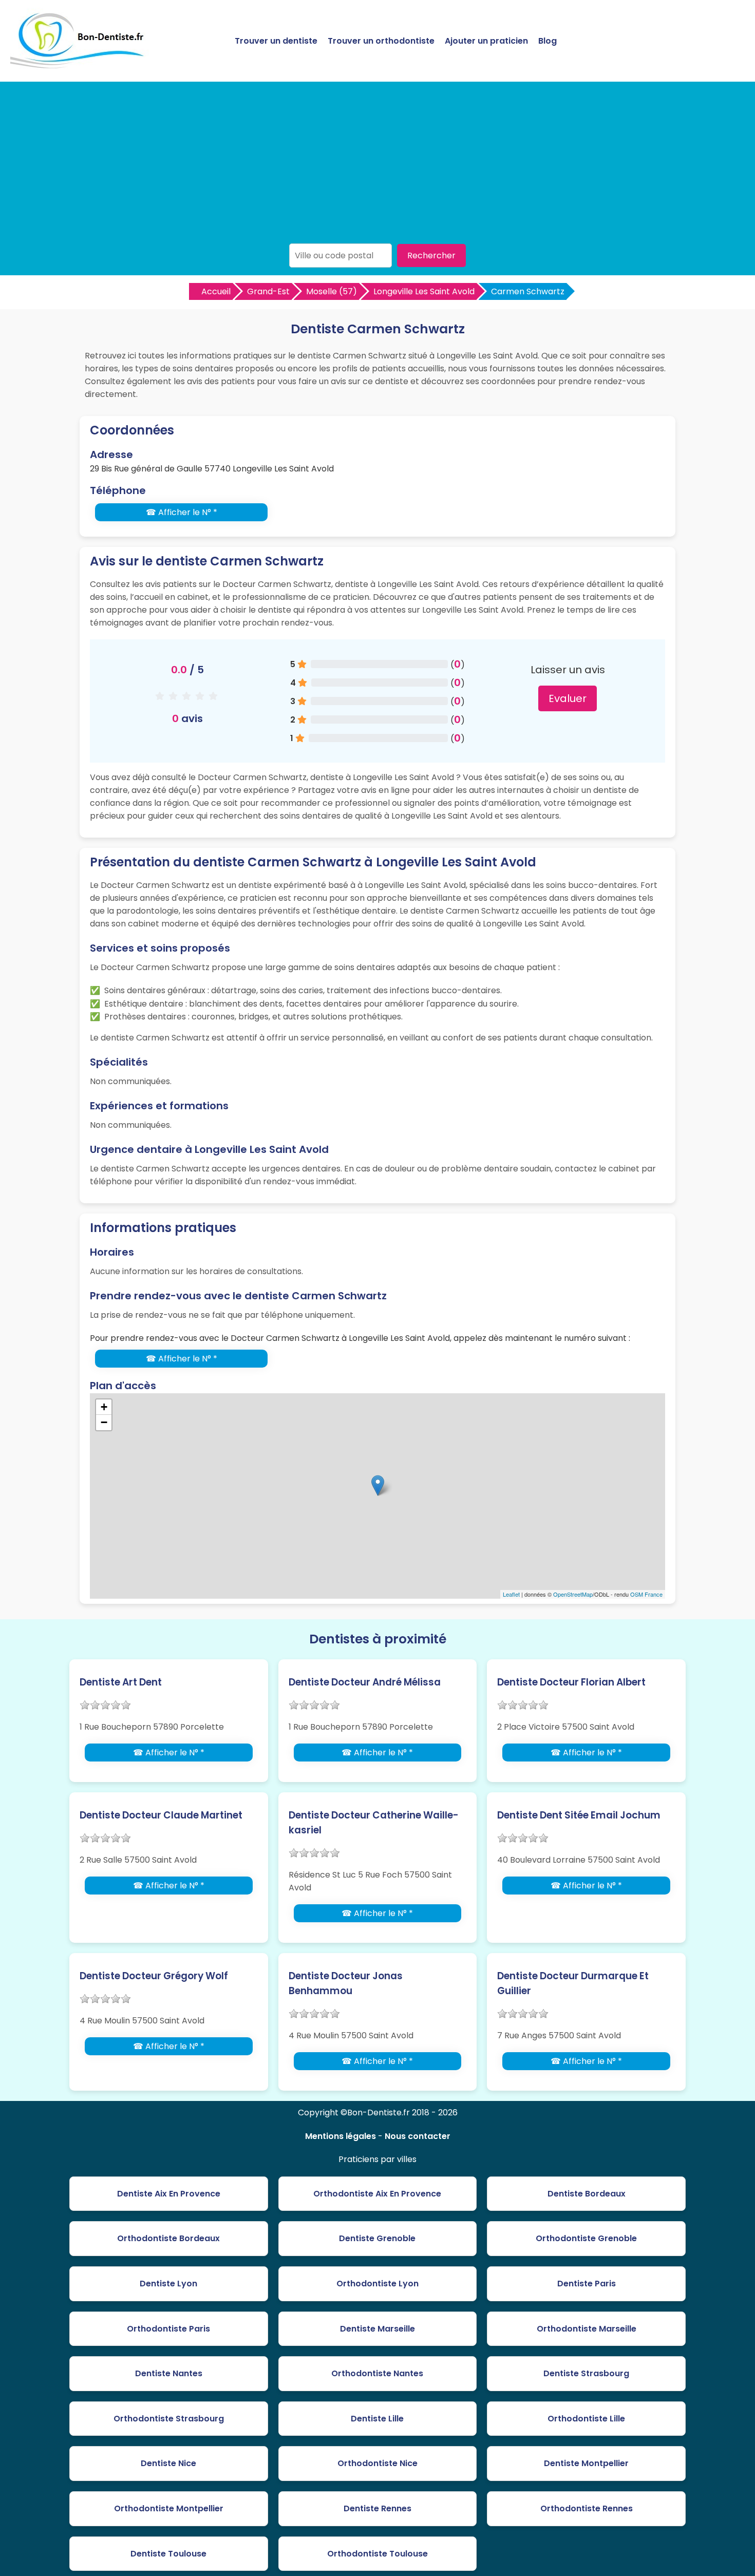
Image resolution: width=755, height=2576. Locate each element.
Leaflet (511, 1594)
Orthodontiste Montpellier (169, 2508)
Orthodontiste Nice (377, 2463)
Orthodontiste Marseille (587, 2329)
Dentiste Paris (587, 2284)
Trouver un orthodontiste (381, 41)
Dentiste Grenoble (377, 2238)
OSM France (646, 1594)
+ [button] (104, 1407)
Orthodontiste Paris (168, 2329)
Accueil (216, 291)
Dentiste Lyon (168, 2284)
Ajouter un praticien (486, 41)
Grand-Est (268, 291)
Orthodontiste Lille (586, 2419)
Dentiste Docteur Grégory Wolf (154, 1976)
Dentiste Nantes (169, 2373)
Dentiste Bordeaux (587, 2194)
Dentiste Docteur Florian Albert (571, 1682)
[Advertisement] (377, 166)
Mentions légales (341, 2136)
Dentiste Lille (377, 2419)
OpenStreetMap (573, 1594)
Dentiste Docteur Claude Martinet (161, 1815)
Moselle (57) (332, 291)
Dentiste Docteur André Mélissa (365, 1682)
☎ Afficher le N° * (182, 512)
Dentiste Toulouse (168, 2554)
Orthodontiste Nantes (377, 2373)
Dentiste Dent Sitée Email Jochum (579, 1815)
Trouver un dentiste (276, 41)
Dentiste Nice (168, 2463)
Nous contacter (418, 2136)
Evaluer (568, 698)
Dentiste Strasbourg (586, 2373)
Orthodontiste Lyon (377, 2284)
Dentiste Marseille (377, 2329)
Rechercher (431, 255)
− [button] (104, 1422)
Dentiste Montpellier (586, 2463)
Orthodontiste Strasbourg (169, 2419)
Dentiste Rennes (377, 2508)
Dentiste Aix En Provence (169, 2194)
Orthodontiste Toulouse (377, 2554)
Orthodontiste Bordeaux (168, 2238)
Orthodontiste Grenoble (586, 2238)
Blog (548, 41)
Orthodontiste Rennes (587, 2508)
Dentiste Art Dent (121, 1682)
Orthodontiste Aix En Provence (377, 2194)
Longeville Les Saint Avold (424, 291)
